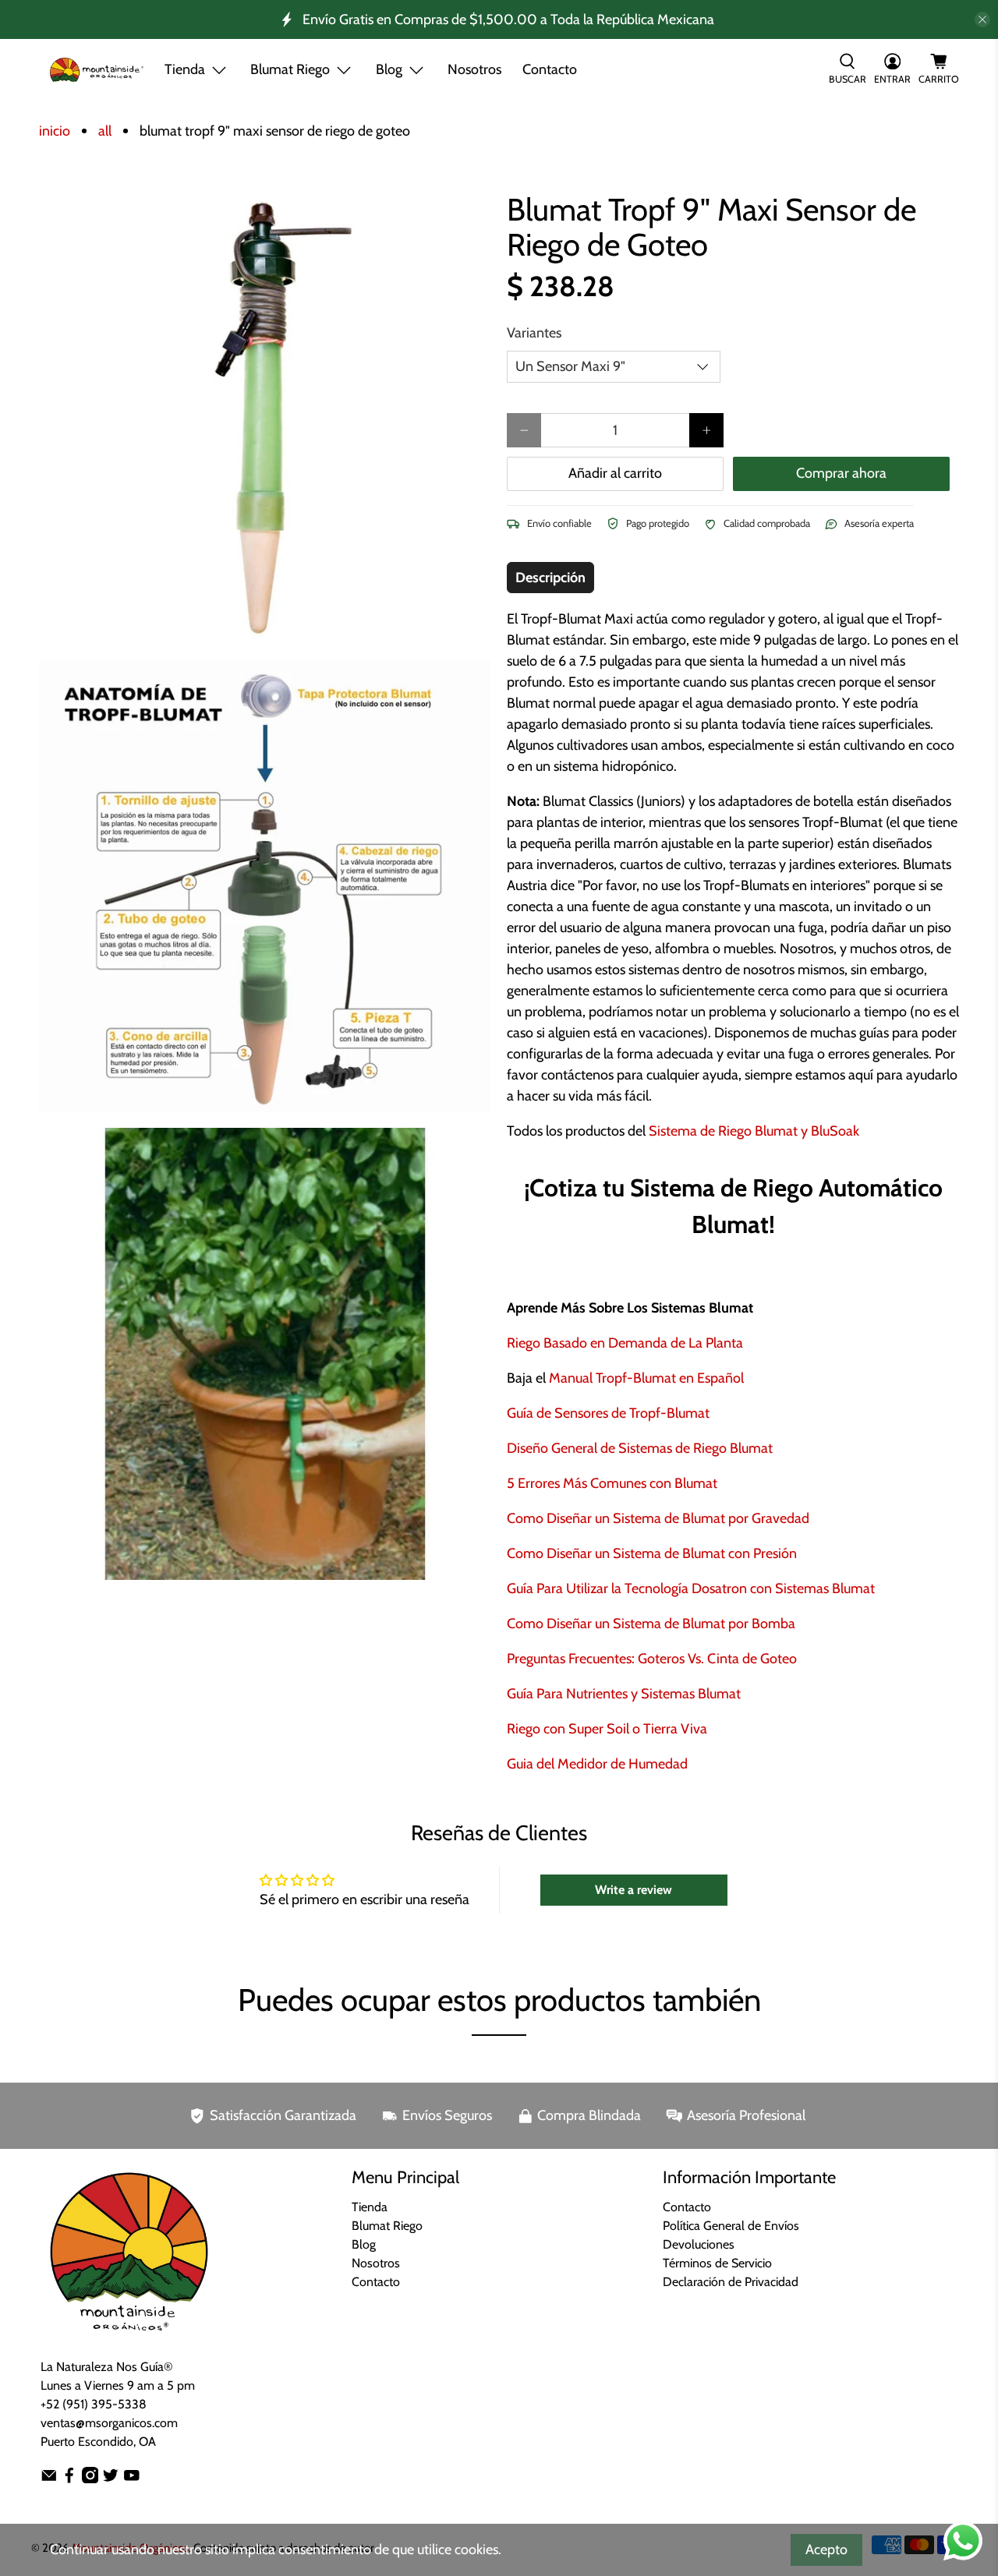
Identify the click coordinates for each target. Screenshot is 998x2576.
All (105, 131)
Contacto (550, 69)
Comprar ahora (841, 473)
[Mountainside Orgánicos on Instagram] (90, 2479)
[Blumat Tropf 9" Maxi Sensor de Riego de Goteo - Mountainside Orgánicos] (265, 418)
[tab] (550, 578)
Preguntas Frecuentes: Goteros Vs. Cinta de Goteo (652, 1659)
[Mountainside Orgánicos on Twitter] (111, 2479)
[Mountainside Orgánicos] (97, 70)
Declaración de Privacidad (731, 2282)
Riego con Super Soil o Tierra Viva (607, 1729)
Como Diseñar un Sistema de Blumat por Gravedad (658, 1518)
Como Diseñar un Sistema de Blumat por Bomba (651, 1624)
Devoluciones (699, 2244)
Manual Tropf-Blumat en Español (646, 1378)
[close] (982, 19)
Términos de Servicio (717, 2263)
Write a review (633, 1890)
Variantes (534, 333)
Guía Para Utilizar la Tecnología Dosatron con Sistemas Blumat (691, 1588)
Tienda (185, 69)
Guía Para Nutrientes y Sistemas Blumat (624, 1694)
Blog (364, 2244)
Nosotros (474, 69)
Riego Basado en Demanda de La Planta (625, 1343)
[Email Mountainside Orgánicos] (49, 2479)
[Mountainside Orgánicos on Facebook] (69, 2479)
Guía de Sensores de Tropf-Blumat (608, 1413)
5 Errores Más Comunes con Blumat (612, 1483)
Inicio (55, 131)
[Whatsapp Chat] (963, 2541)
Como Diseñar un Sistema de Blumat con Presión (652, 1553)
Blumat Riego (387, 2226)
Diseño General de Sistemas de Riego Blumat (640, 1448)
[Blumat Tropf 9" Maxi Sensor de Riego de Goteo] (265, 886)
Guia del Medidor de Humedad (597, 1764)
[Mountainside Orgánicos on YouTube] (132, 2479)
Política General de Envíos (731, 2226)
